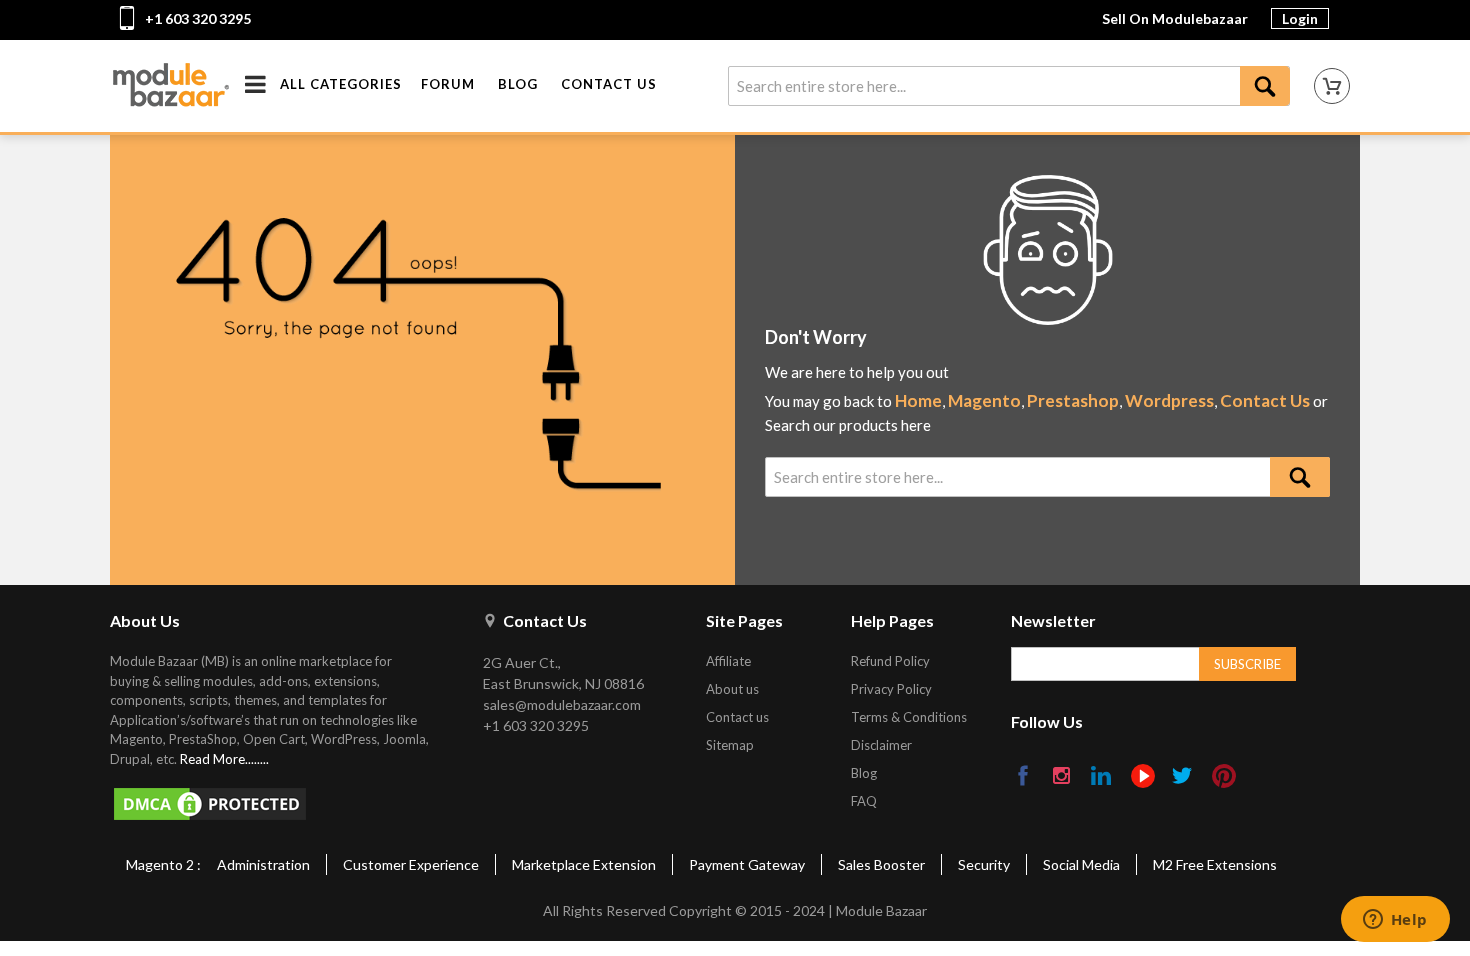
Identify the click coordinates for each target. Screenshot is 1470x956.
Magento (984, 400)
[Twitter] (1183, 777)
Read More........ (224, 759)
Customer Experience (411, 864)
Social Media (1081, 864)
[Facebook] (1024, 777)
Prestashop (1073, 400)
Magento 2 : (163, 864)
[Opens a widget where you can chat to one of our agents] (1395, 921)
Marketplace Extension (584, 864)
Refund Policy (890, 661)
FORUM (448, 84)
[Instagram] (1063, 777)
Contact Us (1265, 400)
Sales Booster (881, 864)
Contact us (737, 717)
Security (984, 864)
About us (732, 689)
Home (918, 400)
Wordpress (1169, 400)
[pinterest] (1224, 776)
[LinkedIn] (1102, 777)
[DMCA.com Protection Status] (279, 804)
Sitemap (730, 745)
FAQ (864, 801)
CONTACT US (609, 84)
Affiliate (728, 661)
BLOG (518, 84)
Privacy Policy (891, 689)
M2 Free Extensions (1215, 864)
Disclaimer (881, 745)
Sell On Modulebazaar (1175, 18)
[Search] (1265, 86)
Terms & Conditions (909, 717)
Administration (263, 864)
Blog (864, 773)
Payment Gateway (747, 864)
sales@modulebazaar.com (562, 704)
